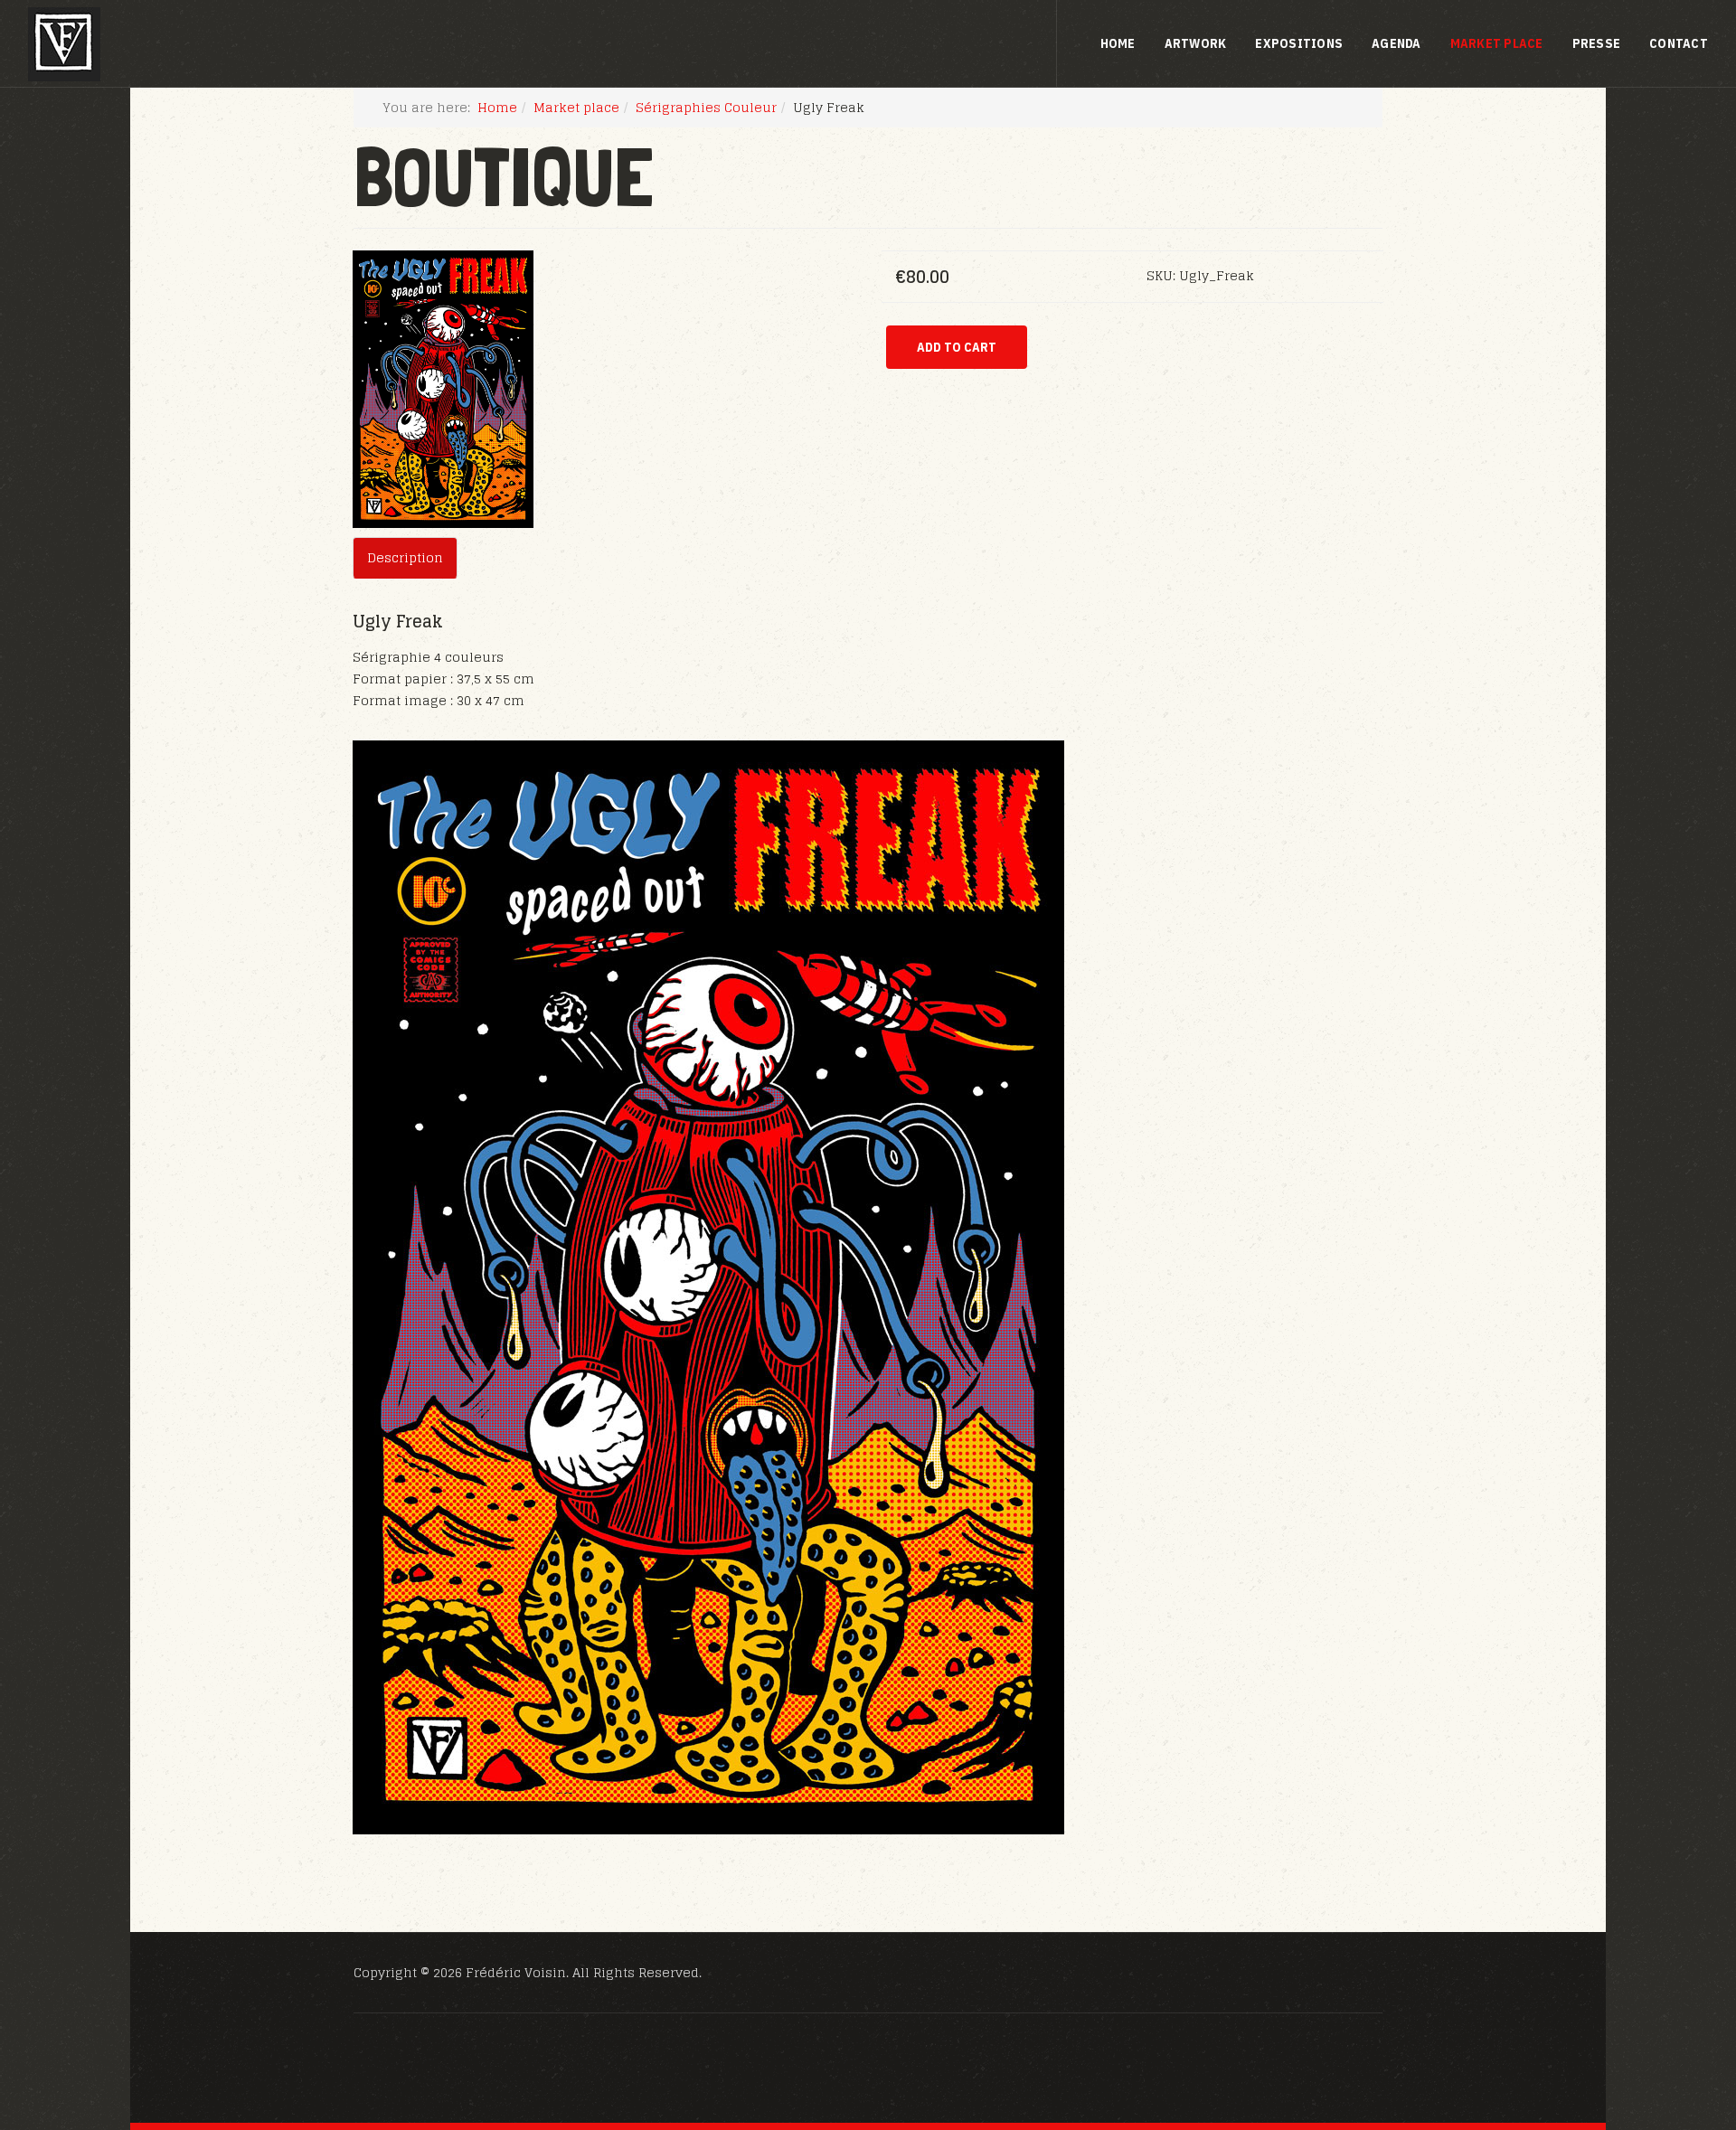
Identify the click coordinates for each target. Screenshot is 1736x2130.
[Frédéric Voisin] (64, 44)
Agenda (1396, 43)
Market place (1497, 43)
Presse (1597, 43)
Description (405, 557)
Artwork (1196, 43)
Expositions (1299, 43)
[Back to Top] (1678, 2018)
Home (1118, 43)
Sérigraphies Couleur (706, 107)
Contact (1679, 43)
